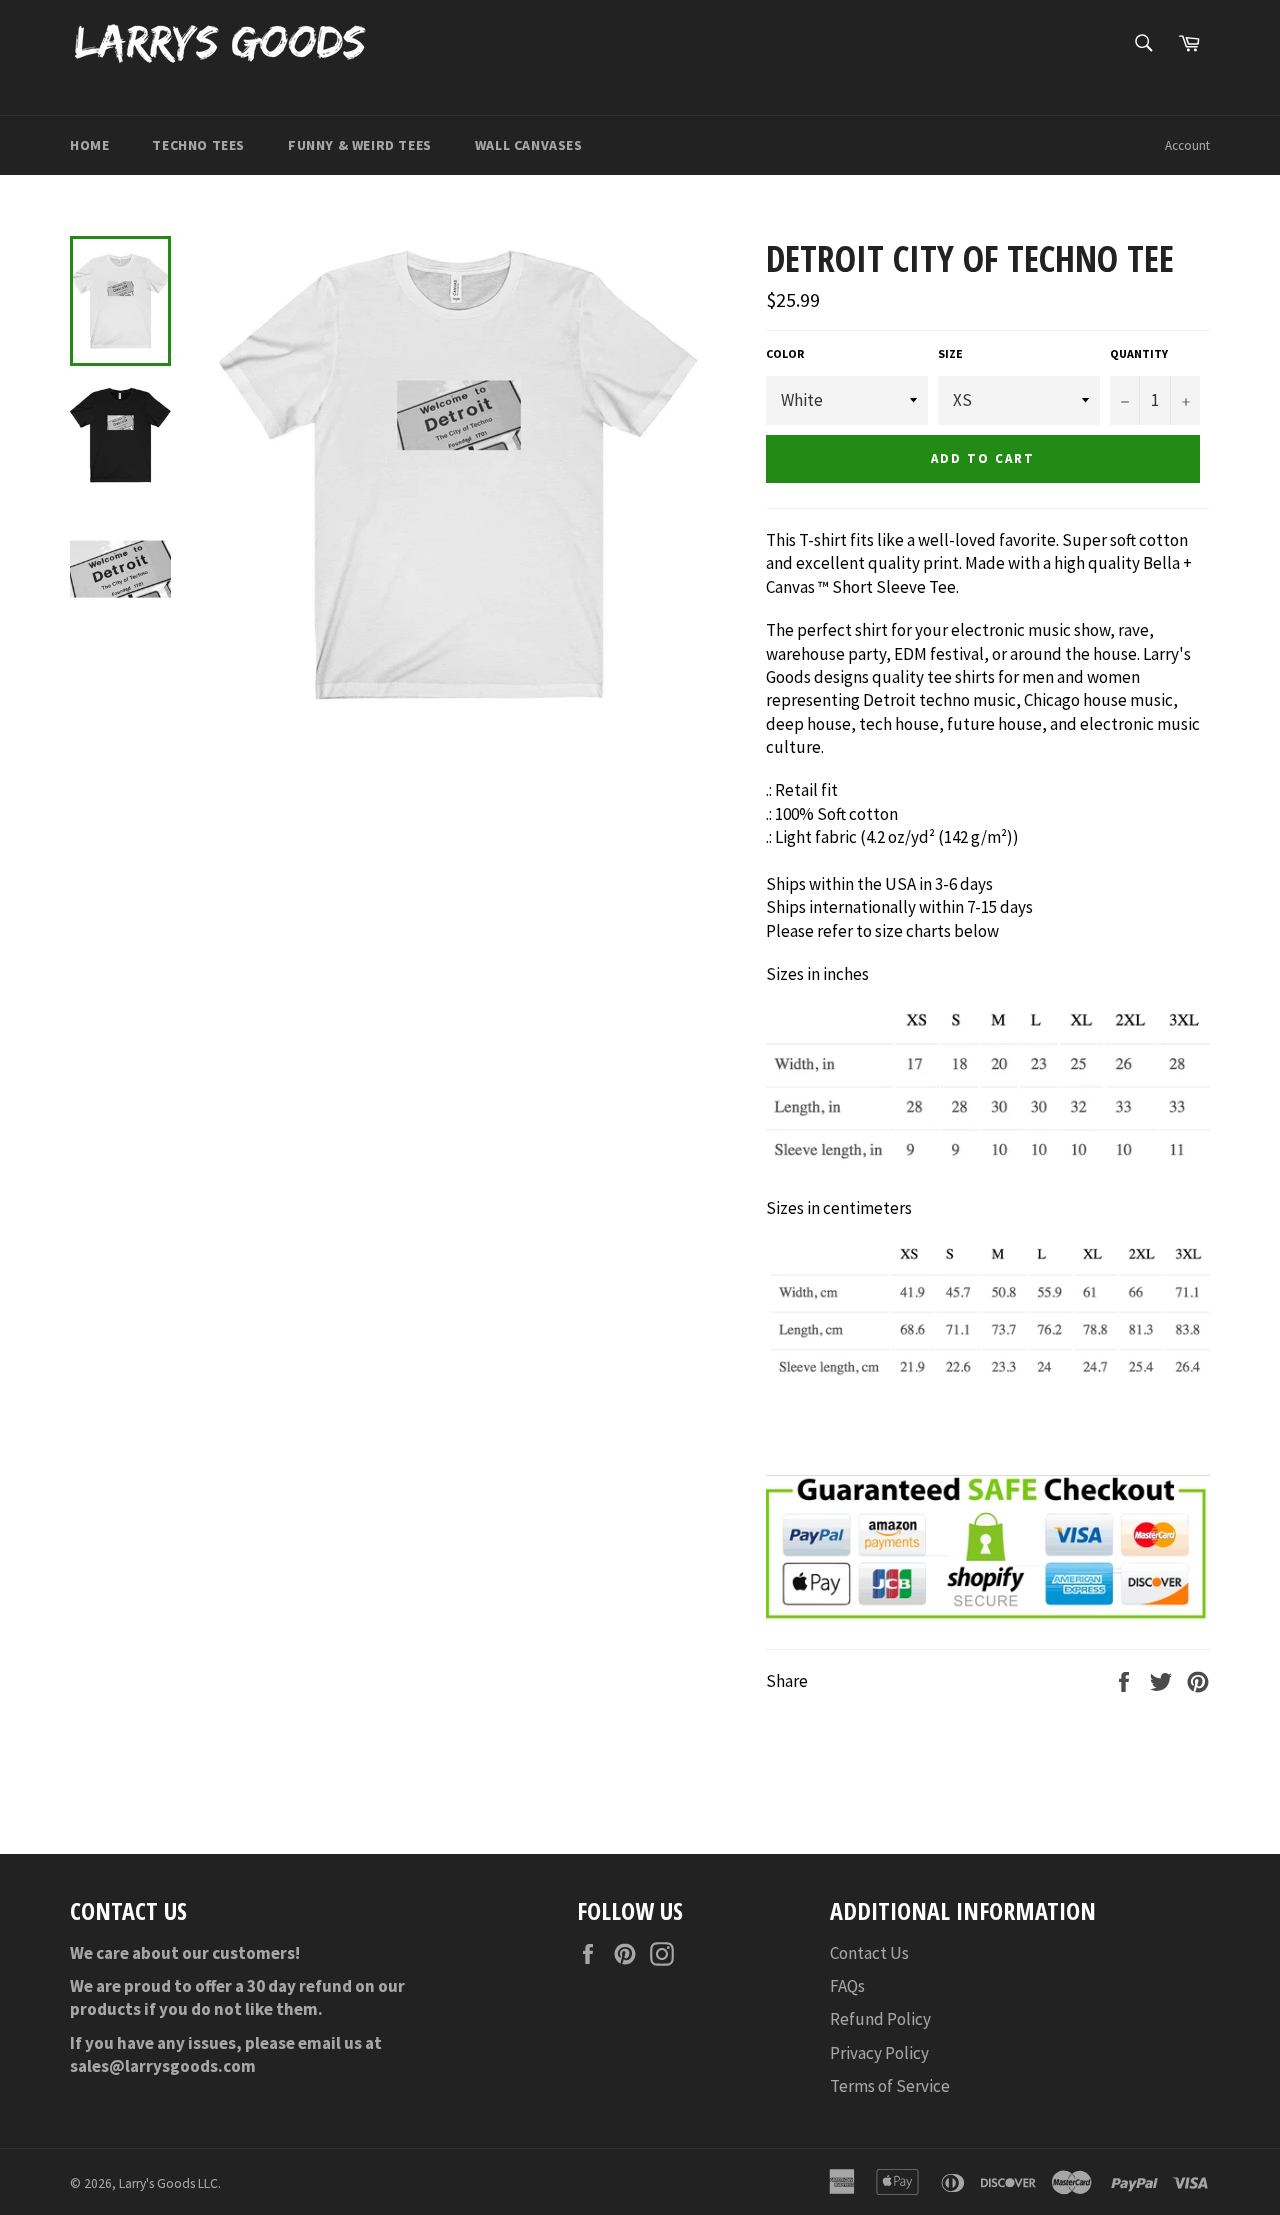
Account (1187, 145)
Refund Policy (880, 2019)
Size (950, 353)
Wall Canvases (529, 145)
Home (89, 145)
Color (785, 353)
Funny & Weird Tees (360, 145)
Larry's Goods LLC (168, 2183)
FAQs (847, 1986)
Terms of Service (890, 2086)
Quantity (1139, 353)
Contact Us (869, 1953)
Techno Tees (198, 145)
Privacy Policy (879, 2053)
